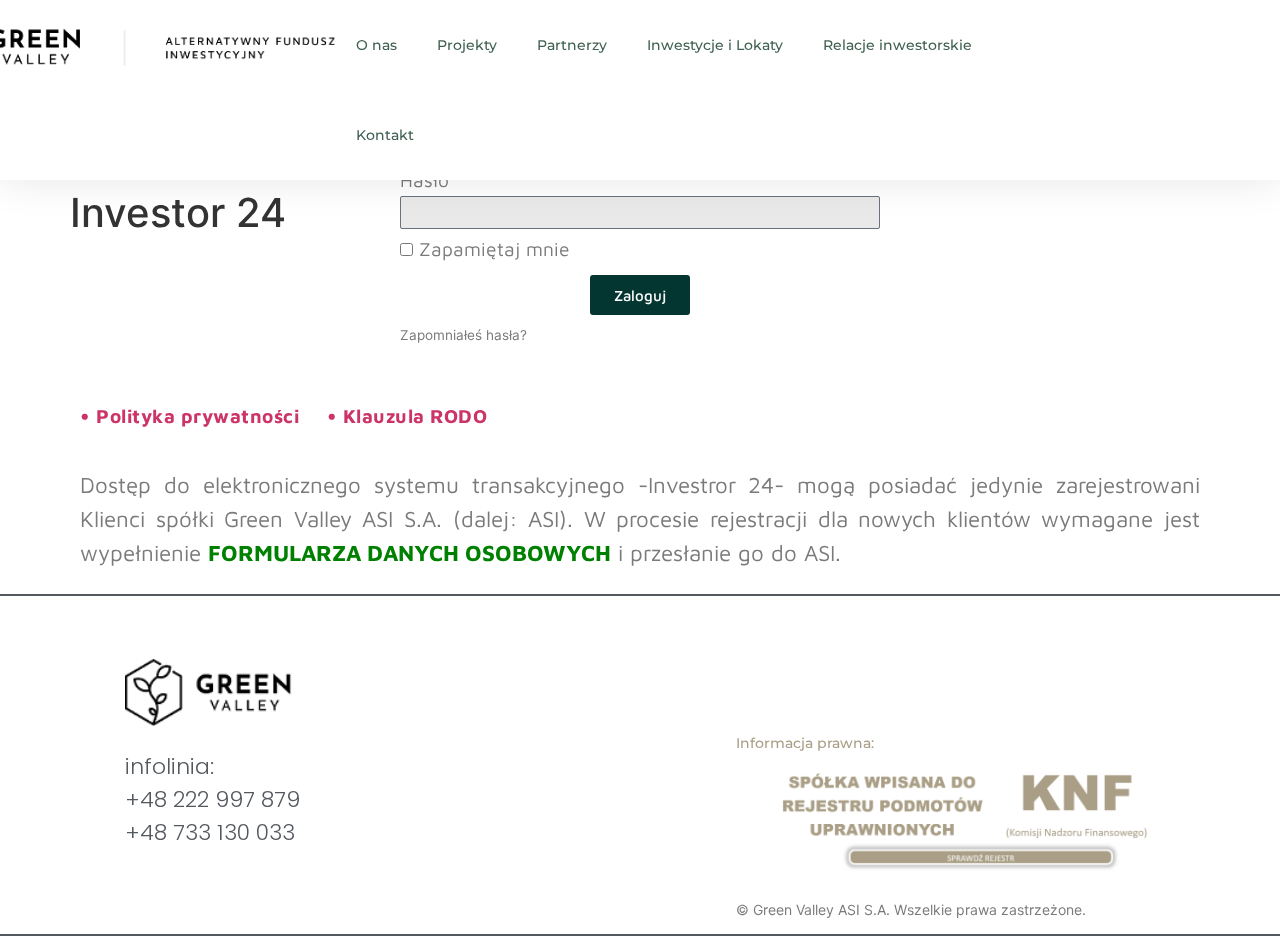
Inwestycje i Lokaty (715, 45)
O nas (376, 45)
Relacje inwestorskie (897, 45)
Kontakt (385, 135)
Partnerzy (572, 45)
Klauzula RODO (415, 415)
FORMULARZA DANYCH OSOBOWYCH (409, 552)
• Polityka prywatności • (211, 415)
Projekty (467, 45)
